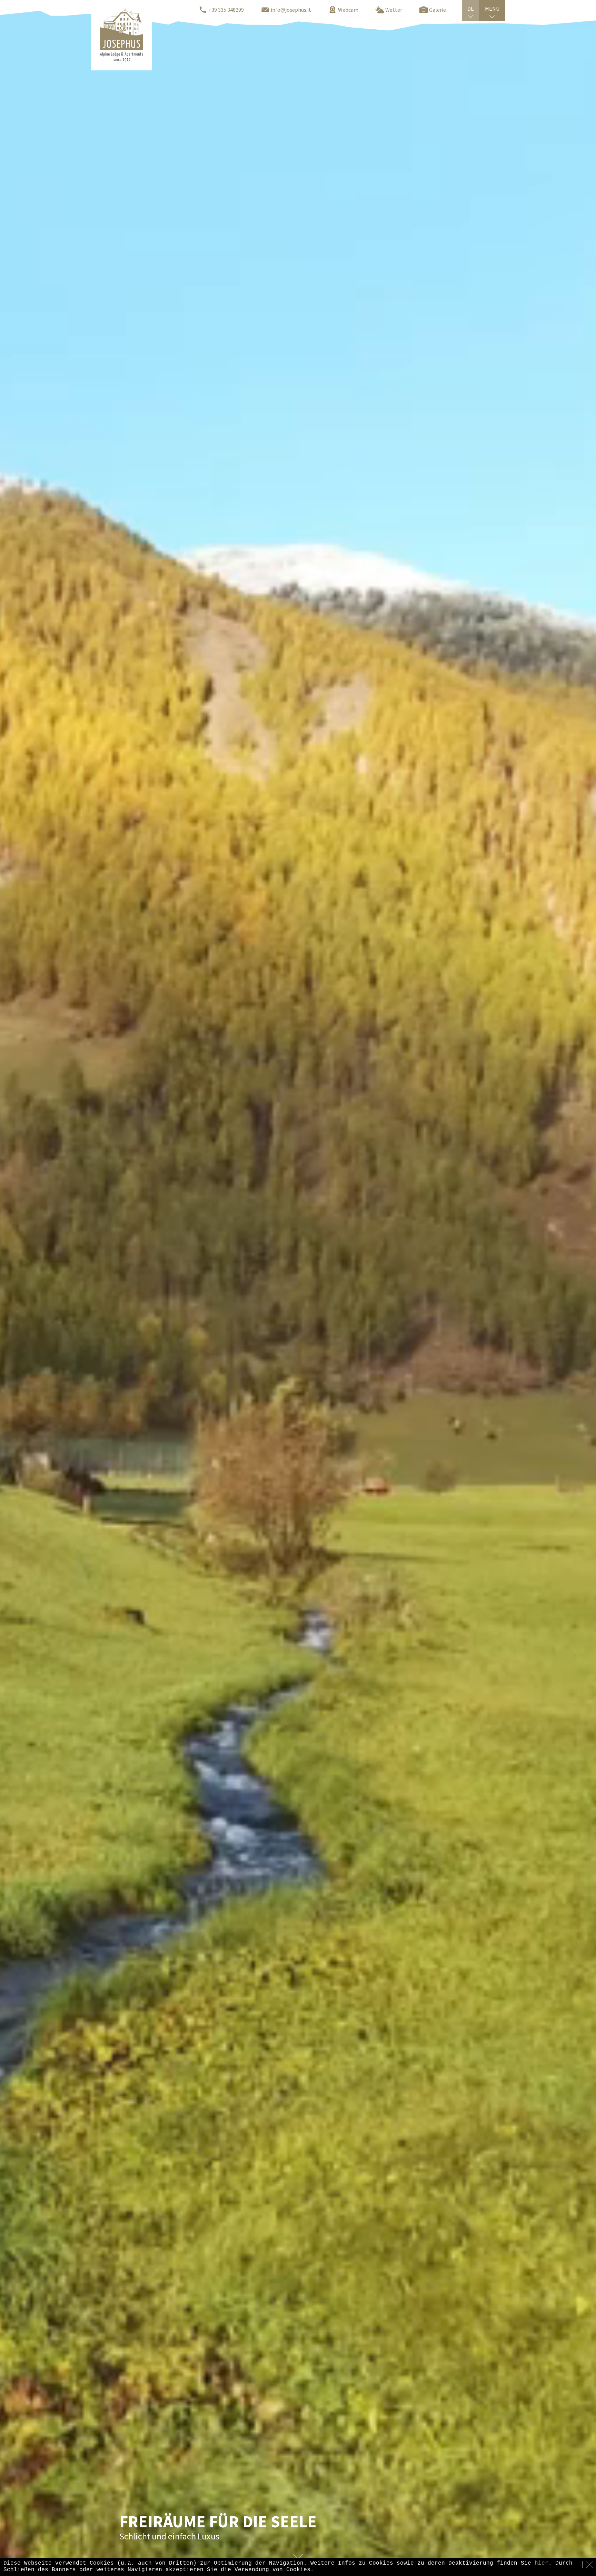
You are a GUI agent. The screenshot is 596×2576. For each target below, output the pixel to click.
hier (542, 2563)
